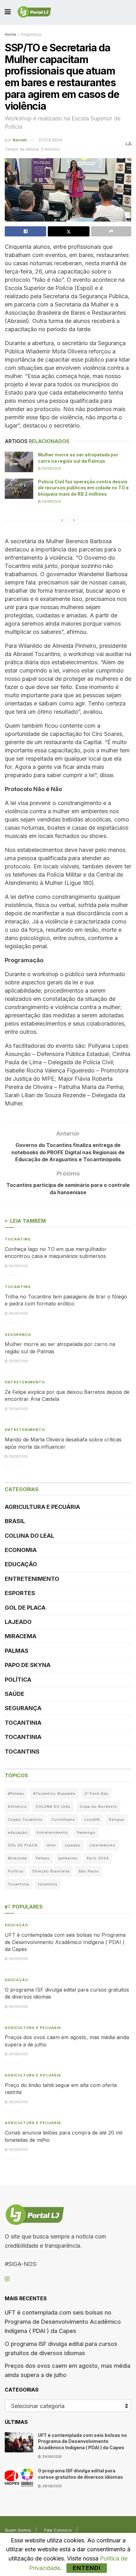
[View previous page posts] (62, 520)
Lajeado (18, 1622)
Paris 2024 (98, 1858)
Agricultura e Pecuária (42, 1507)
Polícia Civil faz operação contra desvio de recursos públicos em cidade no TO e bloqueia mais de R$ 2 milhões (83, 488)
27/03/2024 (50, 140)
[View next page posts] (74, 520)
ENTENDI (87, 2568)
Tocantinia (23, 1723)
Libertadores (102, 1845)
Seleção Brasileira (51, 1871)
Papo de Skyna (28, 1665)
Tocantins (18, 1239)
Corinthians (63, 1819)
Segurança (31, 34)
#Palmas (16, 1794)
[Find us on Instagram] (7, 2279)
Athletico (17, 1806)
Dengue (117, 1819)
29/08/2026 (51, 468)
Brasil (15, 1521)
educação (18, 1832)
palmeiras (68, 1858)
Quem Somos (18, 2530)
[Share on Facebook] (25, 231)
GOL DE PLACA (25, 1608)
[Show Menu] (8, 12)
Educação (21, 1564)
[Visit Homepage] (34, 12)
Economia (21, 1550)
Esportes (20, 1593)
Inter (51, 1845)
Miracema (21, 1636)
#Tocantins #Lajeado (54, 1794)
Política (18, 1680)
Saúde (15, 1694)
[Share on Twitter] (68, 231)
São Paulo (89, 1871)
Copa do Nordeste (98, 1806)
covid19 (92, 1819)
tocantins (48, 1884)
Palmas (17, 1651)
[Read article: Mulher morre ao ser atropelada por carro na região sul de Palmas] (19, 462)
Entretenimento (25, 1382)
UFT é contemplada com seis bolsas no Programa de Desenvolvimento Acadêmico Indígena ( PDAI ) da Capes (65, 1942)
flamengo (86, 1832)
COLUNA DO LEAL (29, 1536)
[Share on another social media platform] (111, 231)
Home (10, 34)
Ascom (20, 140)
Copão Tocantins (25, 1819)
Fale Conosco (58, 2530)
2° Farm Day (96, 1794)
